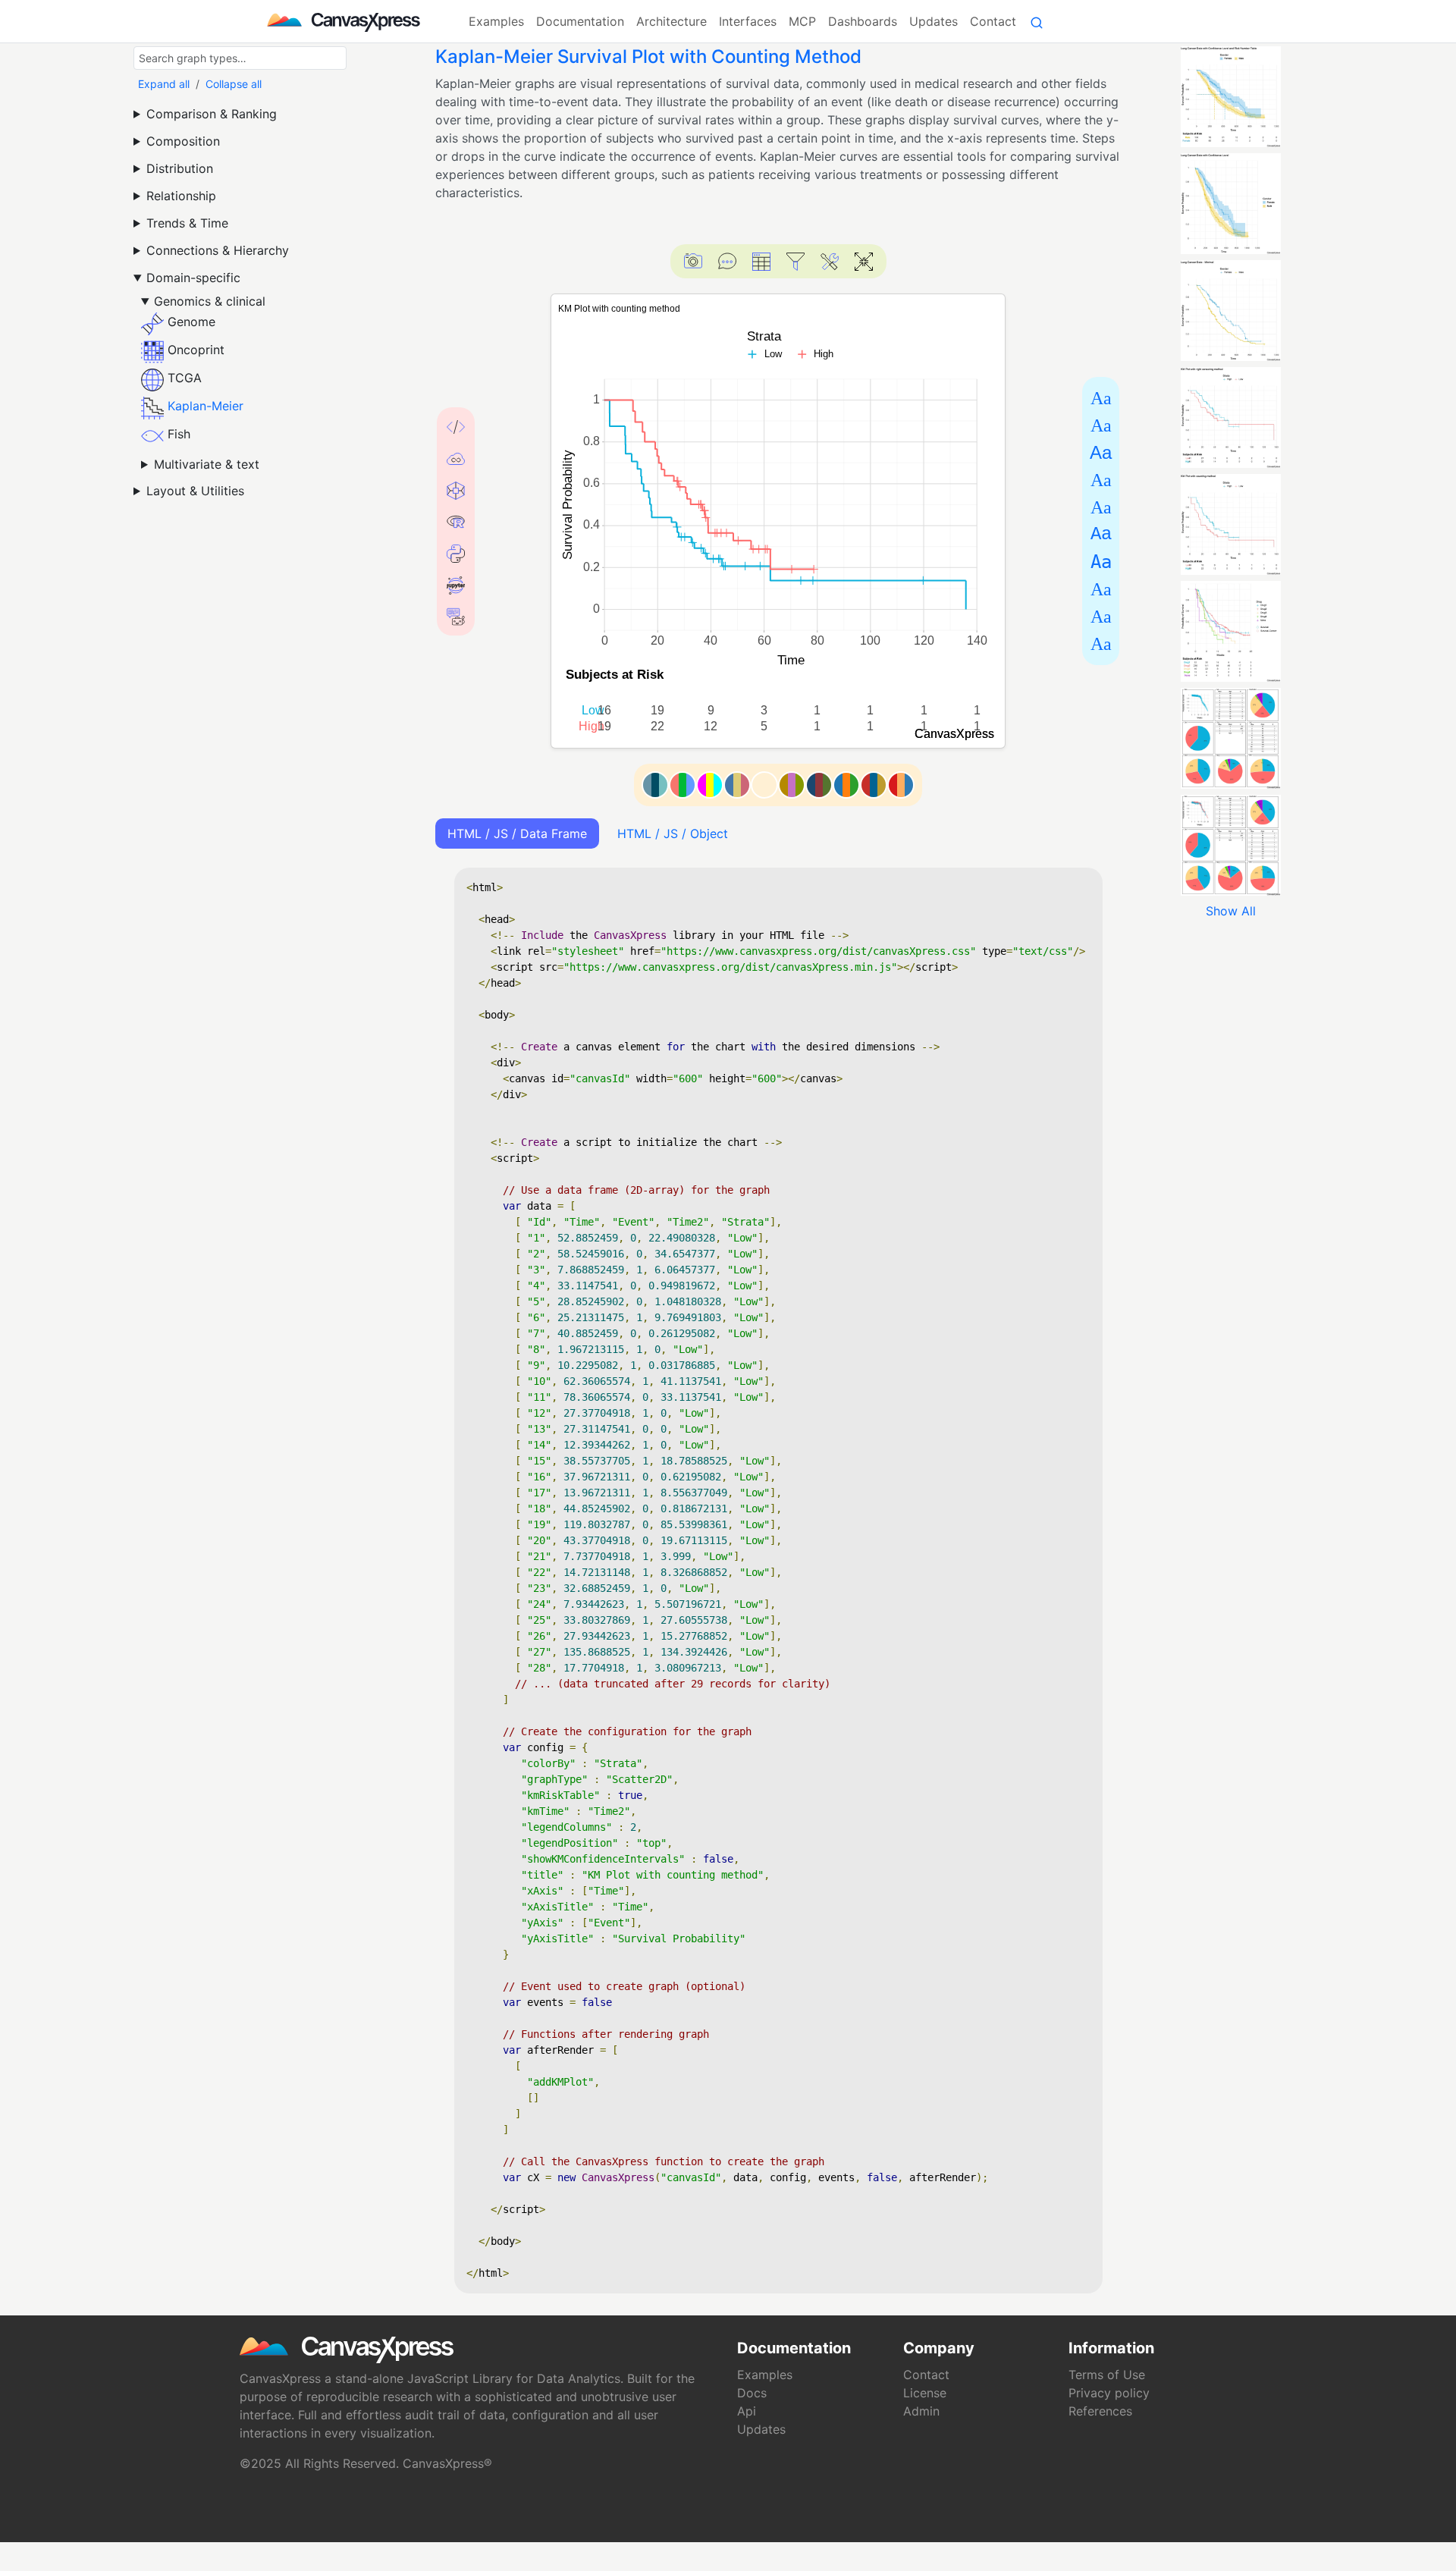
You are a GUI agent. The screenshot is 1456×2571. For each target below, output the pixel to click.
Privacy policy (1109, 2393)
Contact (993, 21)
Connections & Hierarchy (218, 250)
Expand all (164, 84)
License (925, 2393)
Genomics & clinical (210, 301)
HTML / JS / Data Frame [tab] (517, 833)
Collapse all (234, 84)
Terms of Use (1107, 2375)
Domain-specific (193, 278)
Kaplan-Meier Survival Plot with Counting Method (648, 57)
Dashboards (863, 21)
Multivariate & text (207, 464)
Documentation (580, 21)
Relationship (181, 196)
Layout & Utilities (195, 491)
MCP (802, 21)
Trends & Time (187, 223)
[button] (693, 261)
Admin (921, 2411)
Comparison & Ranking (212, 114)
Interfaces (748, 21)
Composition (183, 141)
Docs (752, 2393)
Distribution (180, 168)
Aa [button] (1101, 398)
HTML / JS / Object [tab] (673, 833)
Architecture (672, 21)
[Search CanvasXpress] (1037, 21)
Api (747, 2411)
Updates (934, 21)
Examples (496, 21)
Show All (1231, 911)
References (1100, 2411)
